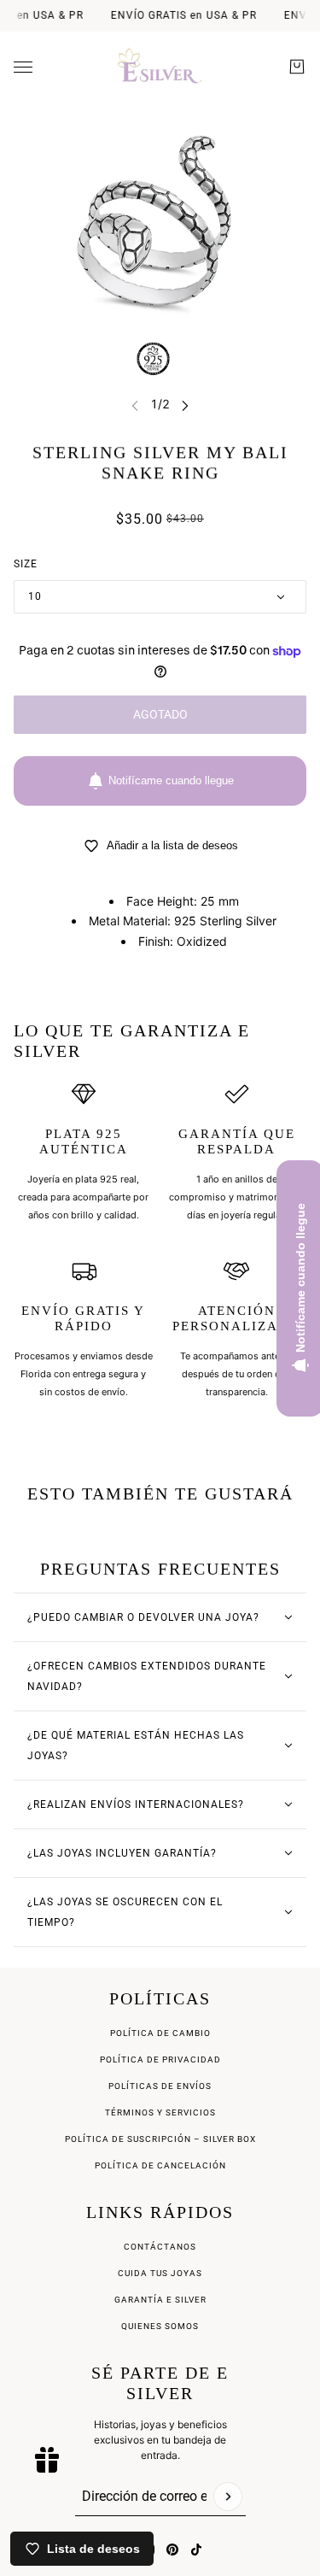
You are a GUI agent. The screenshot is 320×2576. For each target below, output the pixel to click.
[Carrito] (297, 67)
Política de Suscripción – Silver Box (160, 2139)
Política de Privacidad (160, 2060)
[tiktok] (196, 2550)
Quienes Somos (160, 2326)
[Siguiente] (185, 405)
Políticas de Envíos (160, 2086)
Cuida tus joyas (160, 2273)
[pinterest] (172, 2550)
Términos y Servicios (160, 2112)
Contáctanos (160, 2247)
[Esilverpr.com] (160, 67)
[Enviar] (228, 2497)
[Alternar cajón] (23, 67)
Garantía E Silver (160, 2300)
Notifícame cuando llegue (171, 780)
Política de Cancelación (160, 2165)
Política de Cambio (160, 2033)
